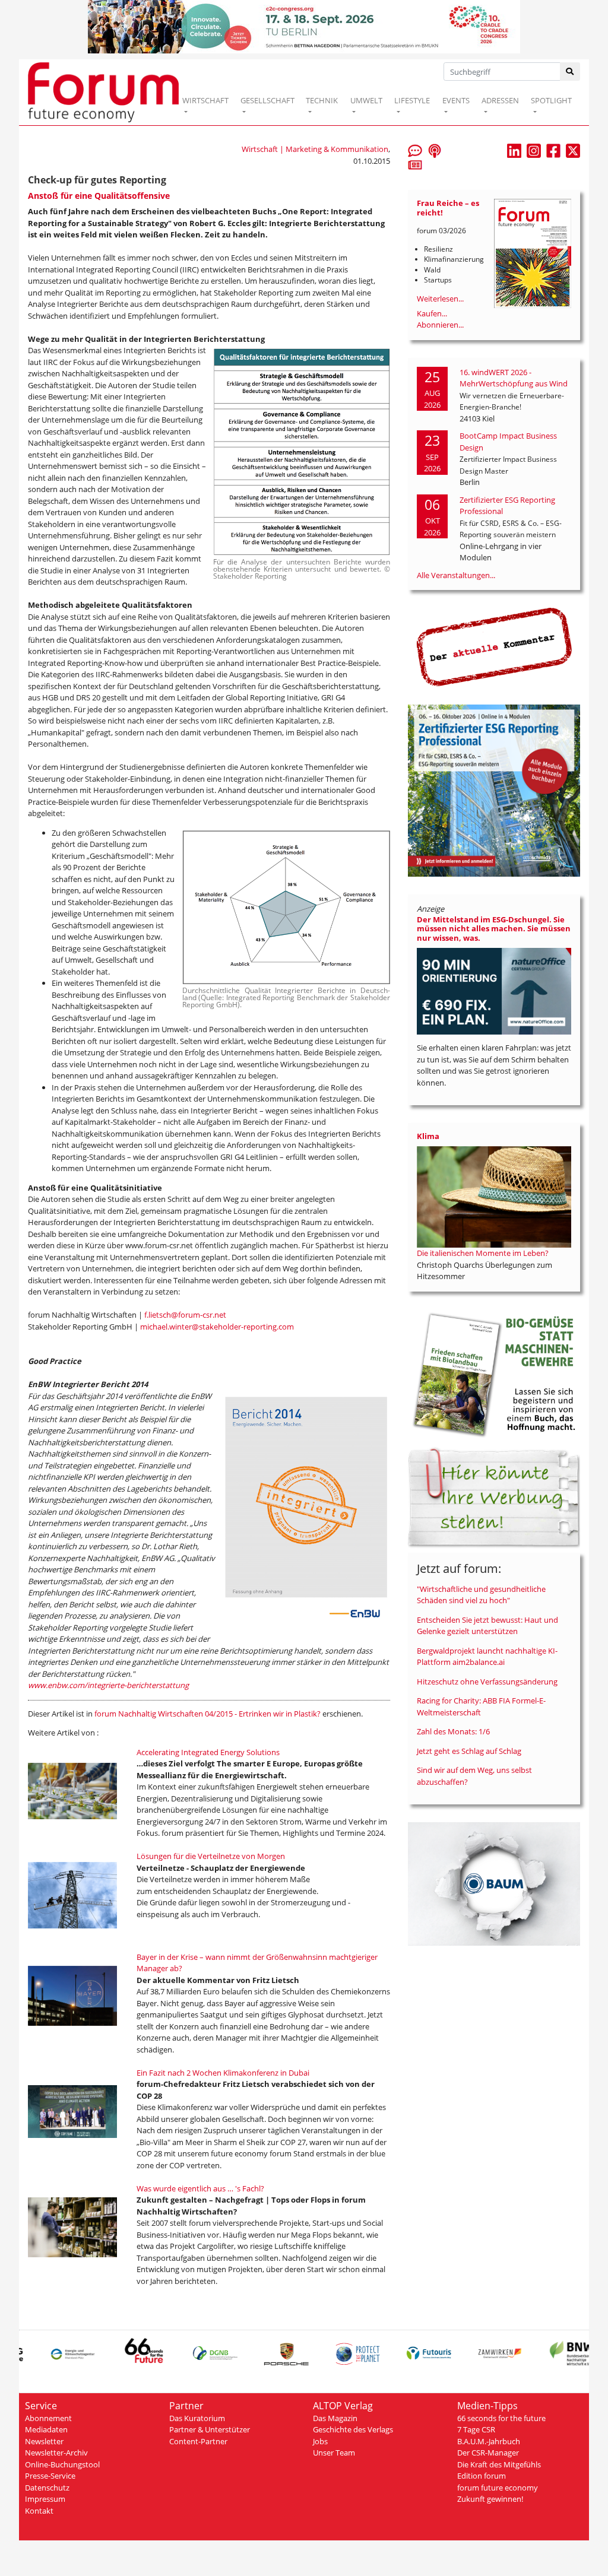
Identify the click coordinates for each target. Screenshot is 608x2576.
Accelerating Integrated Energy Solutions (208, 1752)
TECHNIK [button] (322, 100)
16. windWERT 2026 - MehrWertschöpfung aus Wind (514, 378)
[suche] (570, 72)
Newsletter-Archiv (56, 2453)
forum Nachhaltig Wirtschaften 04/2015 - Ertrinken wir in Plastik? (208, 1714)
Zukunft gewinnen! (490, 2499)
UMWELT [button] (366, 100)
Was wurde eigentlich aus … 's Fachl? (200, 2188)
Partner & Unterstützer (210, 2429)
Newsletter (44, 2441)
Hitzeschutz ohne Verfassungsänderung (487, 1682)
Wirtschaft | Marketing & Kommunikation (315, 149)
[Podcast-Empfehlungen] (435, 150)
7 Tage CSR (476, 2429)
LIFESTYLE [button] (412, 100)
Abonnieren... (440, 325)
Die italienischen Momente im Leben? (483, 1253)
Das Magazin (335, 2418)
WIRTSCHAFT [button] (205, 100)
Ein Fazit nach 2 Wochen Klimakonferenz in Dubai (223, 2073)
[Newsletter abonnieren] (415, 164)
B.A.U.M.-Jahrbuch (489, 2441)
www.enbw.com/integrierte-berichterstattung (108, 1685)
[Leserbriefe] (415, 150)
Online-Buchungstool (62, 2464)
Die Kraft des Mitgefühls (499, 2464)
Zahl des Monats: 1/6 (453, 1731)
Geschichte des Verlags (353, 2429)
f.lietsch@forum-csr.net (185, 1315)
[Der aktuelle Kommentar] (494, 646)
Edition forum (482, 2476)
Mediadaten (46, 2429)
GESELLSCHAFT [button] (267, 100)
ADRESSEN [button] (500, 100)
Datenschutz (47, 2488)
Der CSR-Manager (488, 2453)
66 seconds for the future (501, 2418)
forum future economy (498, 2488)
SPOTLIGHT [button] (551, 100)
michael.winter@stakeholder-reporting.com (217, 1327)
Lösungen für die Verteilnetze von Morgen (211, 1856)
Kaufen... (432, 313)
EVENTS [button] (456, 100)
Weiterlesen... (440, 299)
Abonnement (48, 2418)
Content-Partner (198, 2441)
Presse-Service (50, 2476)
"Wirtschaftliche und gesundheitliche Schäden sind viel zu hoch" (481, 1595)
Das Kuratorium (197, 2418)
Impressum (45, 2499)
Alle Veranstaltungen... (456, 575)
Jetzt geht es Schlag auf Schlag (469, 1751)
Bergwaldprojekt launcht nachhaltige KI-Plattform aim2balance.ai (487, 1657)
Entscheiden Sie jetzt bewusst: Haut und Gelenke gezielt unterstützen (487, 1626)
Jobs (320, 2441)
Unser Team (334, 2453)
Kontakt (39, 2511)
